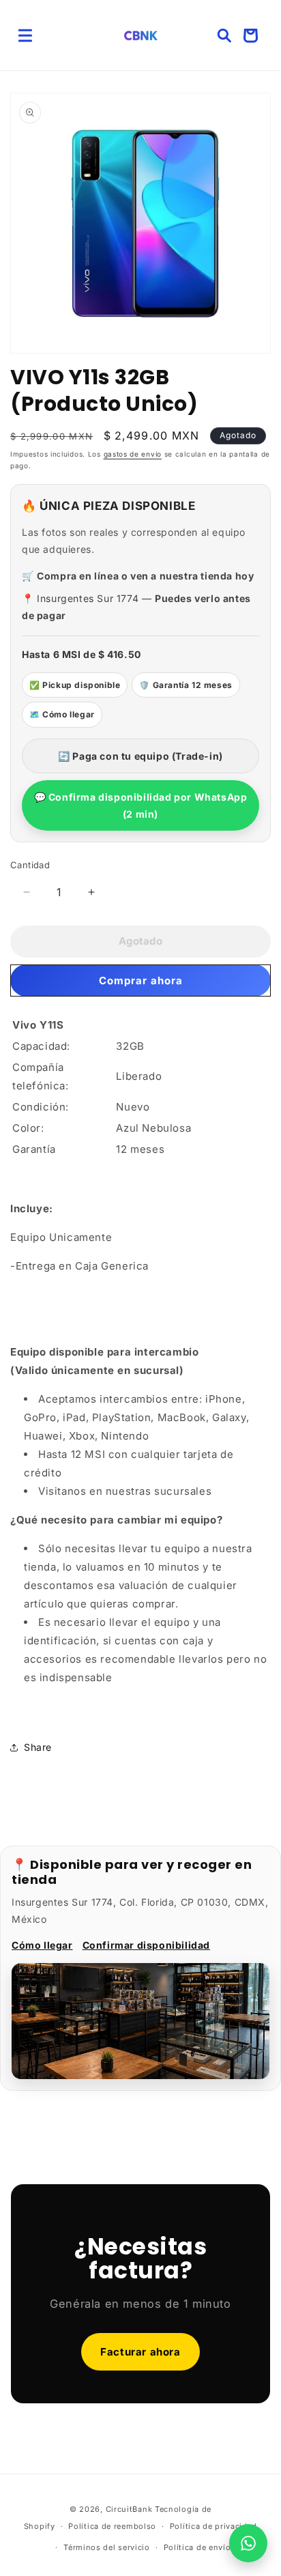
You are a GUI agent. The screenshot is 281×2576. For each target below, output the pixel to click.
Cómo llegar (42, 1945)
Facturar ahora (140, 2352)
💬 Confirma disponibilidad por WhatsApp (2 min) (141, 805)
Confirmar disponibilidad (146, 1945)
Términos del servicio (107, 2547)
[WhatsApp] (248, 2543)
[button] (25, 35)
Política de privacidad (213, 2526)
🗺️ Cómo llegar (62, 714)
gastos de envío (133, 454)
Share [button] (38, 1747)
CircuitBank (129, 2509)
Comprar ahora (141, 981)
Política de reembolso (112, 2526)
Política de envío (197, 2547)
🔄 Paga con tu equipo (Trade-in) (140, 756)
